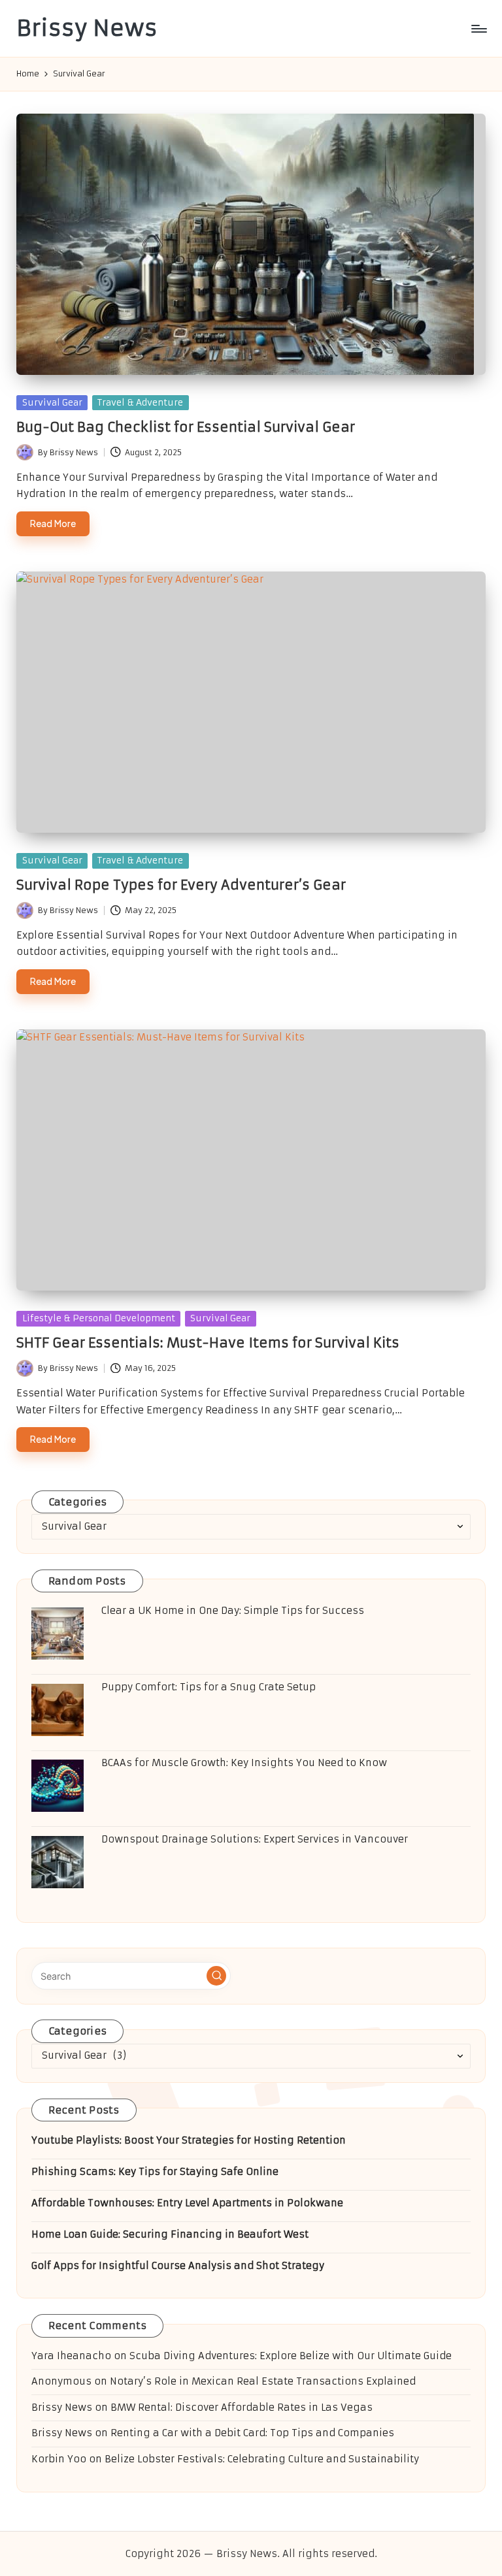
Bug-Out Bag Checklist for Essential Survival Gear (186, 427)
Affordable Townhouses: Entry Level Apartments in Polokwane (187, 2203)
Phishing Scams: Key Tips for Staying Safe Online (155, 2172)
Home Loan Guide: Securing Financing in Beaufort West (170, 2234)
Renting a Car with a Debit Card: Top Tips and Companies (252, 2433)
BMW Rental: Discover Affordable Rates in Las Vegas (242, 2407)
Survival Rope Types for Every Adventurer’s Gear (181, 885)
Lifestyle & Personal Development (99, 1318)
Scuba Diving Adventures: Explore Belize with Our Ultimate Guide (291, 2356)
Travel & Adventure (140, 403)
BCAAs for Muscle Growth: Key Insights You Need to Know (244, 1763)
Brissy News (87, 28)
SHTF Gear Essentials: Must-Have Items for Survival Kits (208, 1343)
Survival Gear (52, 403)
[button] (216, 1976)
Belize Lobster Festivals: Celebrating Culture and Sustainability (262, 2459)
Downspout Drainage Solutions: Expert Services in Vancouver (255, 1839)
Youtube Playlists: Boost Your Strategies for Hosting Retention (189, 2140)
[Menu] (478, 29)
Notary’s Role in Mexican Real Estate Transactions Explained (263, 2381)
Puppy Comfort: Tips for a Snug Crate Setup (209, 1687)
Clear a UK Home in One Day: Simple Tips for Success (233, 1611)
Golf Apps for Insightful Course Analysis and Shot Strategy (178, 2266)
